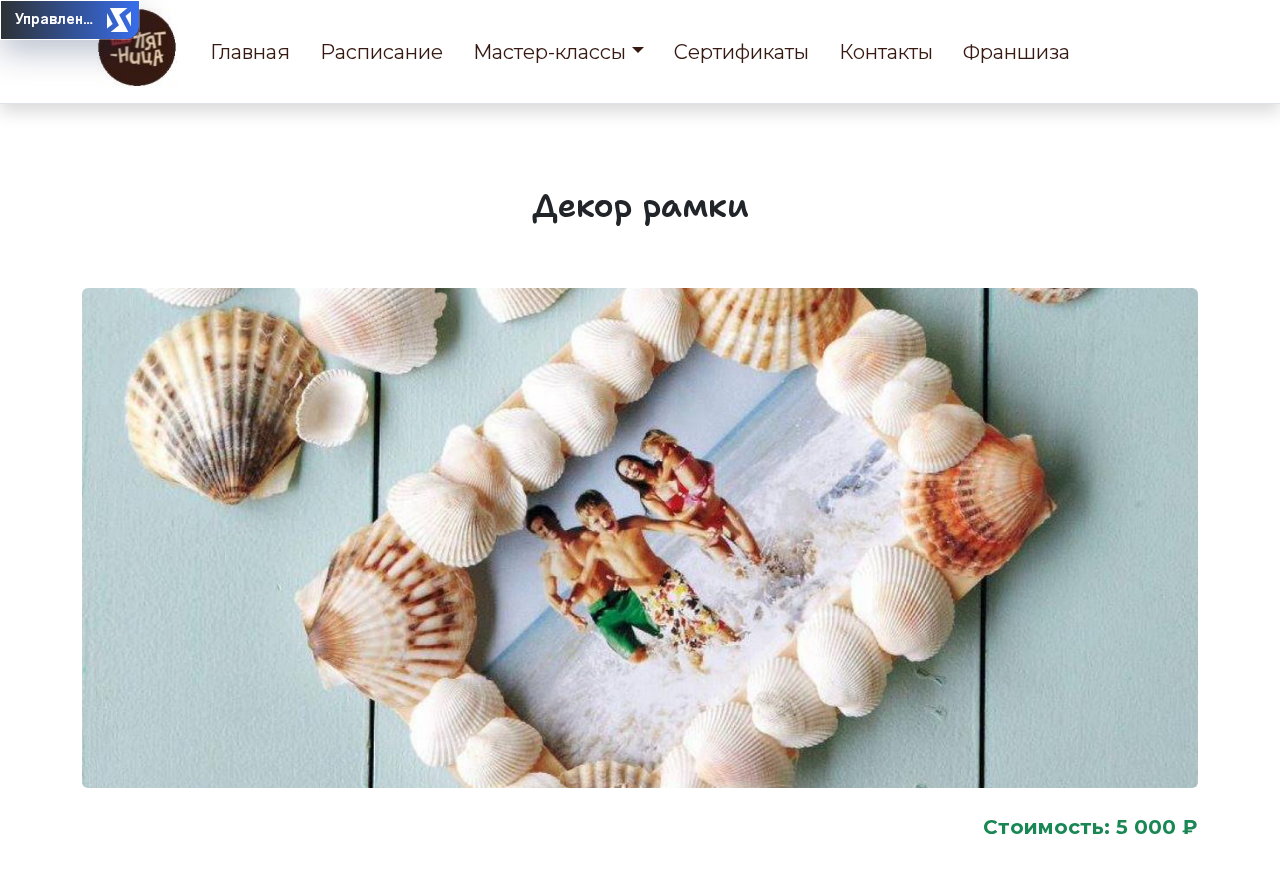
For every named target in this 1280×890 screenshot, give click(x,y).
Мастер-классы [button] (549, 52)
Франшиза (1016, 52)
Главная (250, 52)
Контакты (886, 52)
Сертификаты (741, 52)
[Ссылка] (137, 48)
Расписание (381, 52)
